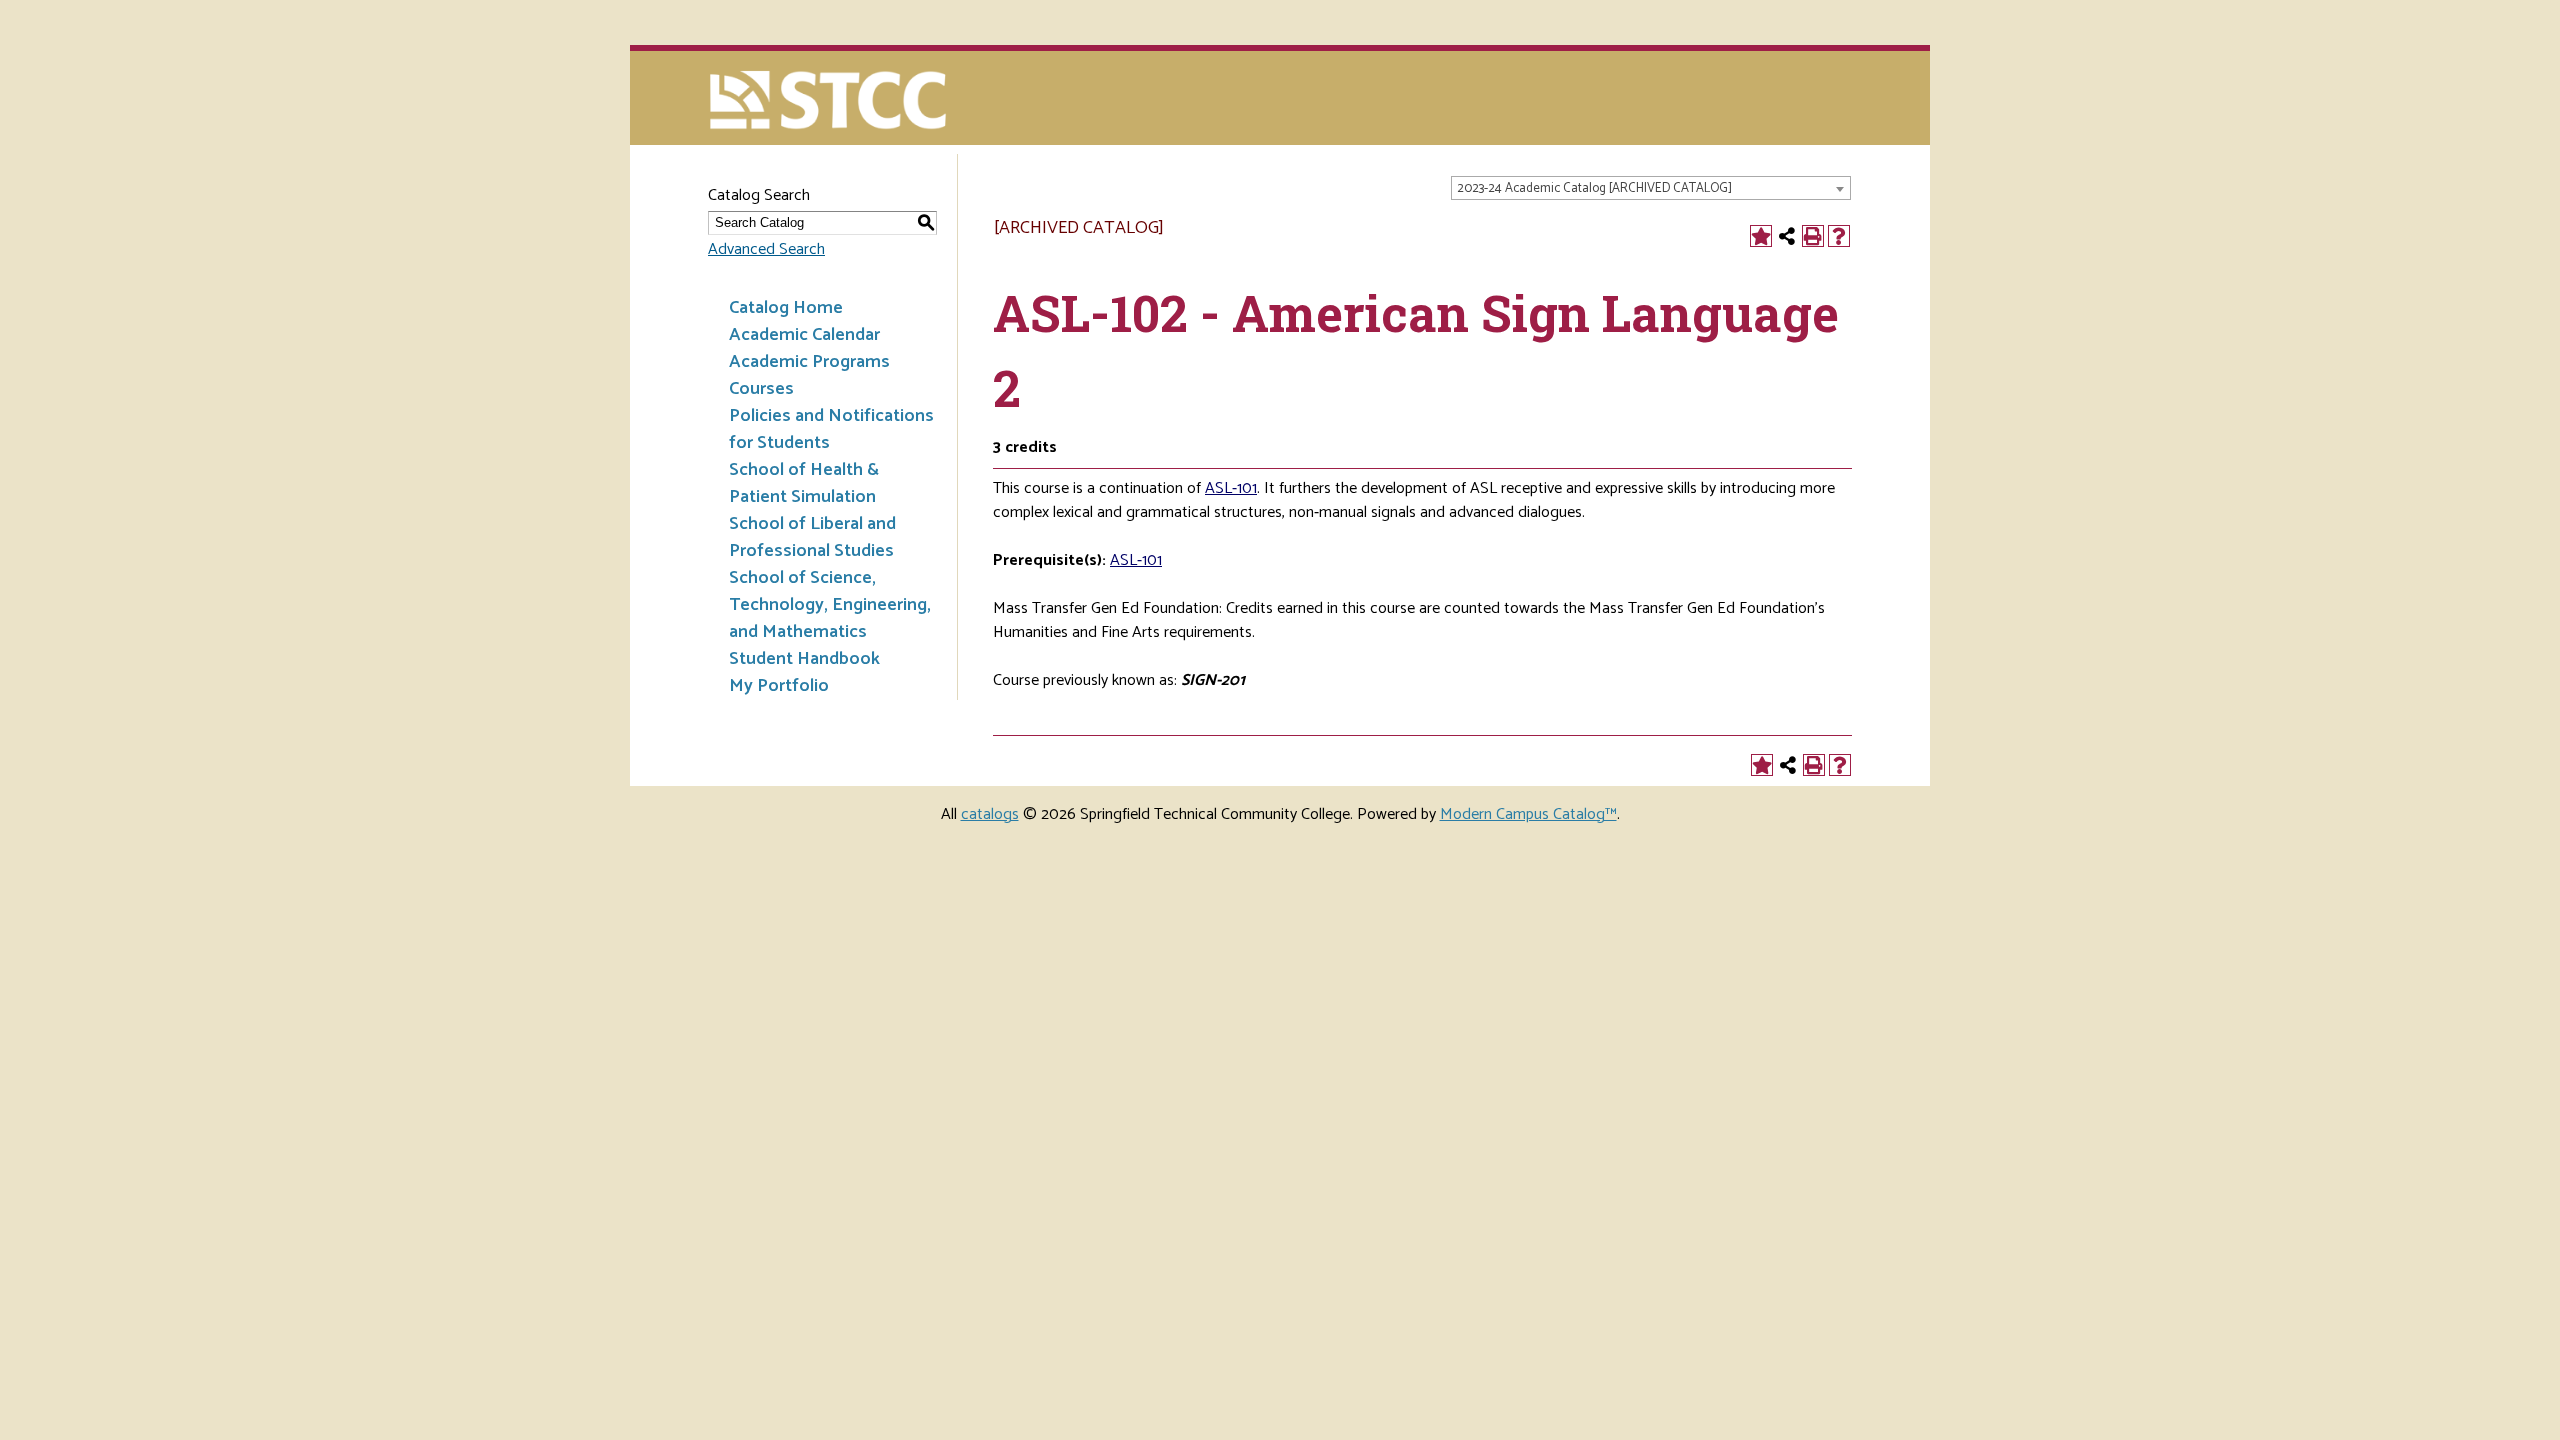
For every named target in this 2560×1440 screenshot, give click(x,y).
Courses (761, 389)
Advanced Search (766, 249)
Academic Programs (809, 362)
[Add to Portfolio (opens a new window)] (1761, 236)
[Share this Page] (1787, 236)
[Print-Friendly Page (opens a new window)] (1813, 236)
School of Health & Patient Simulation (804, 483)
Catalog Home (786, 308)
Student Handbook (804, 659)
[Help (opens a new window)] (1839, 236)
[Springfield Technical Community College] (829, 102)
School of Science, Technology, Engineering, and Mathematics (830, 605)
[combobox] (1651, 188)
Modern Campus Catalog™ (1528, 814)
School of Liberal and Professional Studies (812, 537)
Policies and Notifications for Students (831, 429)
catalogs (990, 814)
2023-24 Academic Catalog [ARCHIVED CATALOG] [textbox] (1594, 188)
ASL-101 (1231, 488)
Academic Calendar (804, 335)
